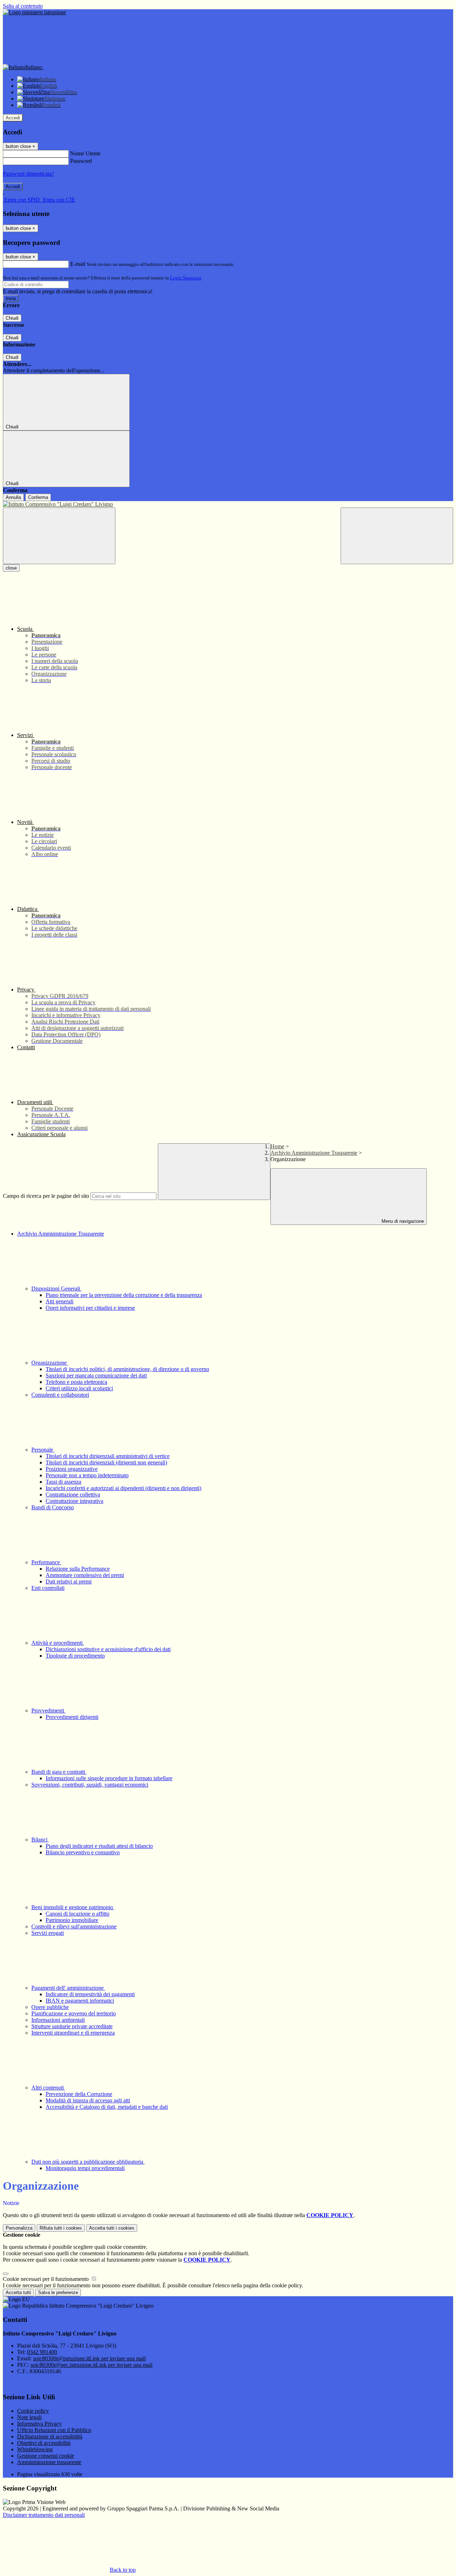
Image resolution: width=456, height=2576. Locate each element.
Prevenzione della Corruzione (79, 2094)
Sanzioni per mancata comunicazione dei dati (96, 1375)
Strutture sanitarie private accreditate (72, 2026)
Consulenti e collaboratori (60, 1395)
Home (277, 1146)
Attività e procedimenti (58, 1643)
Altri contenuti (48, 2088)
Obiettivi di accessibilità (44, 2443)
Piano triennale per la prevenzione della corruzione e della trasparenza (124, 1295)
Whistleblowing (35, 2449)
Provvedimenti (48, 1711)
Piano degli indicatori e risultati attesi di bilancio (99, 1846)
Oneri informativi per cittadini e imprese (90, 1308)
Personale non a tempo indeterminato (87, 1475)
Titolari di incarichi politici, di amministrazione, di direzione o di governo (127, 1369)
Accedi (13, 118)
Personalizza (19, 2228)
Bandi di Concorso (53, 1507)
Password (81, 161)
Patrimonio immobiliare (72, 1920)
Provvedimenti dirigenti (72, 1717)
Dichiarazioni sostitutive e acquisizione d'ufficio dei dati (108, 1649)
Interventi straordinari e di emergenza (73, 2033)
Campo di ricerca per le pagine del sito (46, 1196)
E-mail (78, 264)
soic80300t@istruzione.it (89, 2358)
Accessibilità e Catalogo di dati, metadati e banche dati (107, 2107)
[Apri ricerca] (397, 536)
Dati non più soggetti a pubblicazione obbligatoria (88, 2162)
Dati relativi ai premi (69, 1581)
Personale (43, 1450)
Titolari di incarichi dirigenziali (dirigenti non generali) (106, 1462)
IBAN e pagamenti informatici (80, 2001)
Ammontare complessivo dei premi (85, 1575)
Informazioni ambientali (58, 2020)
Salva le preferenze (58, 2292)
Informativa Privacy (39, 2424)
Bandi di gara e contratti (59, 1772)
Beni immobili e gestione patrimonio (73, 1907)
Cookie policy (33, 2411)
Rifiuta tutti (61, 2228)
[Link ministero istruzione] (34, 12)
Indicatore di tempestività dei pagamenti (90, 1994)
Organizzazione (50, 1363)
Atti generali (59, 1301)
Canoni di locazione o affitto (77, 1914)
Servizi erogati (48, 1933)
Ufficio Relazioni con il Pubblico (54, 2430)
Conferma (38, 497)
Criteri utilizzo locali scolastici (79, 1388)
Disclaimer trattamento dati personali (44, 2515)
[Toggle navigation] (59, 536)
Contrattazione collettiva (73, 1495)
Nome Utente (85, 153)
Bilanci (40, 1840)
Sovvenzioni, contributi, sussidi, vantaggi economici (90, 1785)
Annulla (13, 497)
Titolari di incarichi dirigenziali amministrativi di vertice (108, 1456)
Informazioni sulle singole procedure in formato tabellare (109, 1778)
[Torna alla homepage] (228, 504)
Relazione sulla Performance (78, 1569)
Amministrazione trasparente (49, 2462)
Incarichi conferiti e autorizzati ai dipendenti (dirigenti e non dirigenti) (123, 1488)
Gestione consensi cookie (46, 2456)
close (11, 568)
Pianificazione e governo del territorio (74, 2013)
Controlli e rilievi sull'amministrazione (74, 1926)
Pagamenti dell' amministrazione (68, 1988)
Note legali (29, 2417)
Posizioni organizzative (72, 1469)
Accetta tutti (112, 2228)
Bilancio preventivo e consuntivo (83, 1852)
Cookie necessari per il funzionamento (46, 2279)
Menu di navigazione (402, 1221)
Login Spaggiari (186, 278)
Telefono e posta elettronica (76, 1382)
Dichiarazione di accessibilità (50, 2436)
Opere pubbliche (50, 2007)
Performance (46, 1562)
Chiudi (12, 318)
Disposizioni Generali (56, 1289)
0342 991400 (42, 2352)
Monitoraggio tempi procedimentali (85, 2168)
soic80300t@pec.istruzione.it (92, 2365)
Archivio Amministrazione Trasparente (314, 1153)
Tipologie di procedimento (75, 1656)
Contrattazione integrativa (74, 1501)
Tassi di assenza (63, 1482)
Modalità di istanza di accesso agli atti (88, 2100)
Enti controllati (48, 1588)
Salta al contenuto (23, 6)
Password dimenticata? (28, 174)
